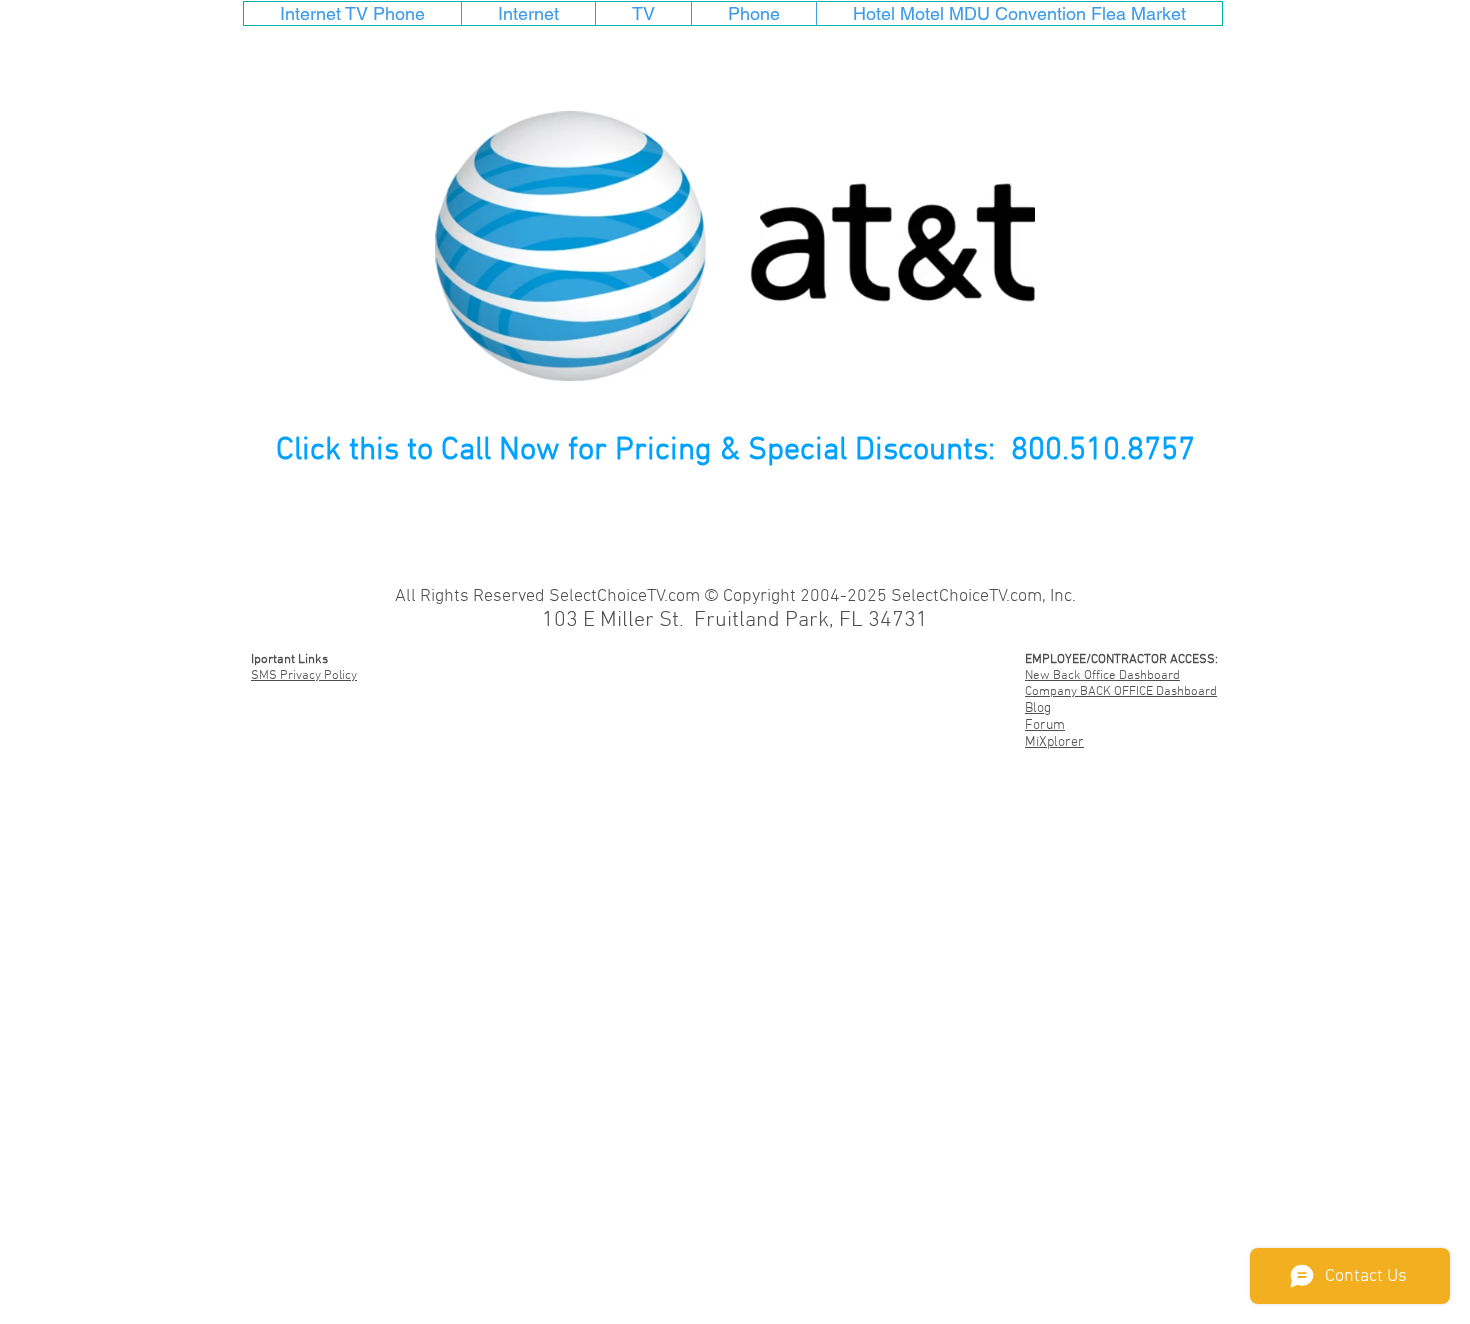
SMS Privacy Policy (304, 676)
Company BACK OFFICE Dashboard (1121, 692)
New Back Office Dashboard (1102, 676)
